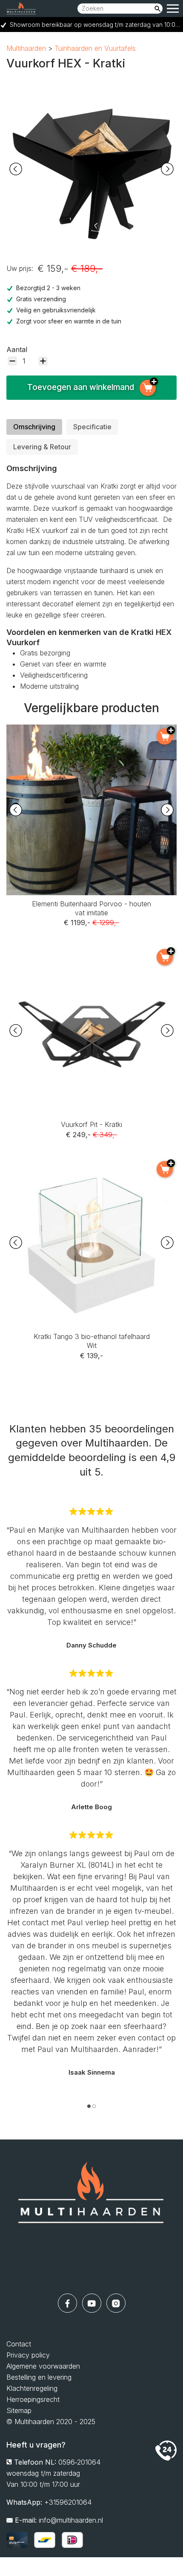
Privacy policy (28, 2355)
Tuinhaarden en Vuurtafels (95, 48)
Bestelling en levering (39, 2377)
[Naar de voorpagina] (91, 2217)
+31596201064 (68, 2502)
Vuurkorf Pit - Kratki (91, 951)
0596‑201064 (79, 2462)
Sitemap (19, 2410)
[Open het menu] (173, 9)
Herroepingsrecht (33, 2399)
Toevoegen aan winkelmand (81, 387)
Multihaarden (26, 48)
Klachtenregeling (32, 2388)
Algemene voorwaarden (43, 2366)
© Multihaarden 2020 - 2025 (51, 2422)
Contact (19, 2344)
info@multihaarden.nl (71, 2520)
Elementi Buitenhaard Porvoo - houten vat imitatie (92, 730)
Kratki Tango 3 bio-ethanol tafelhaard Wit (92, 1163)
